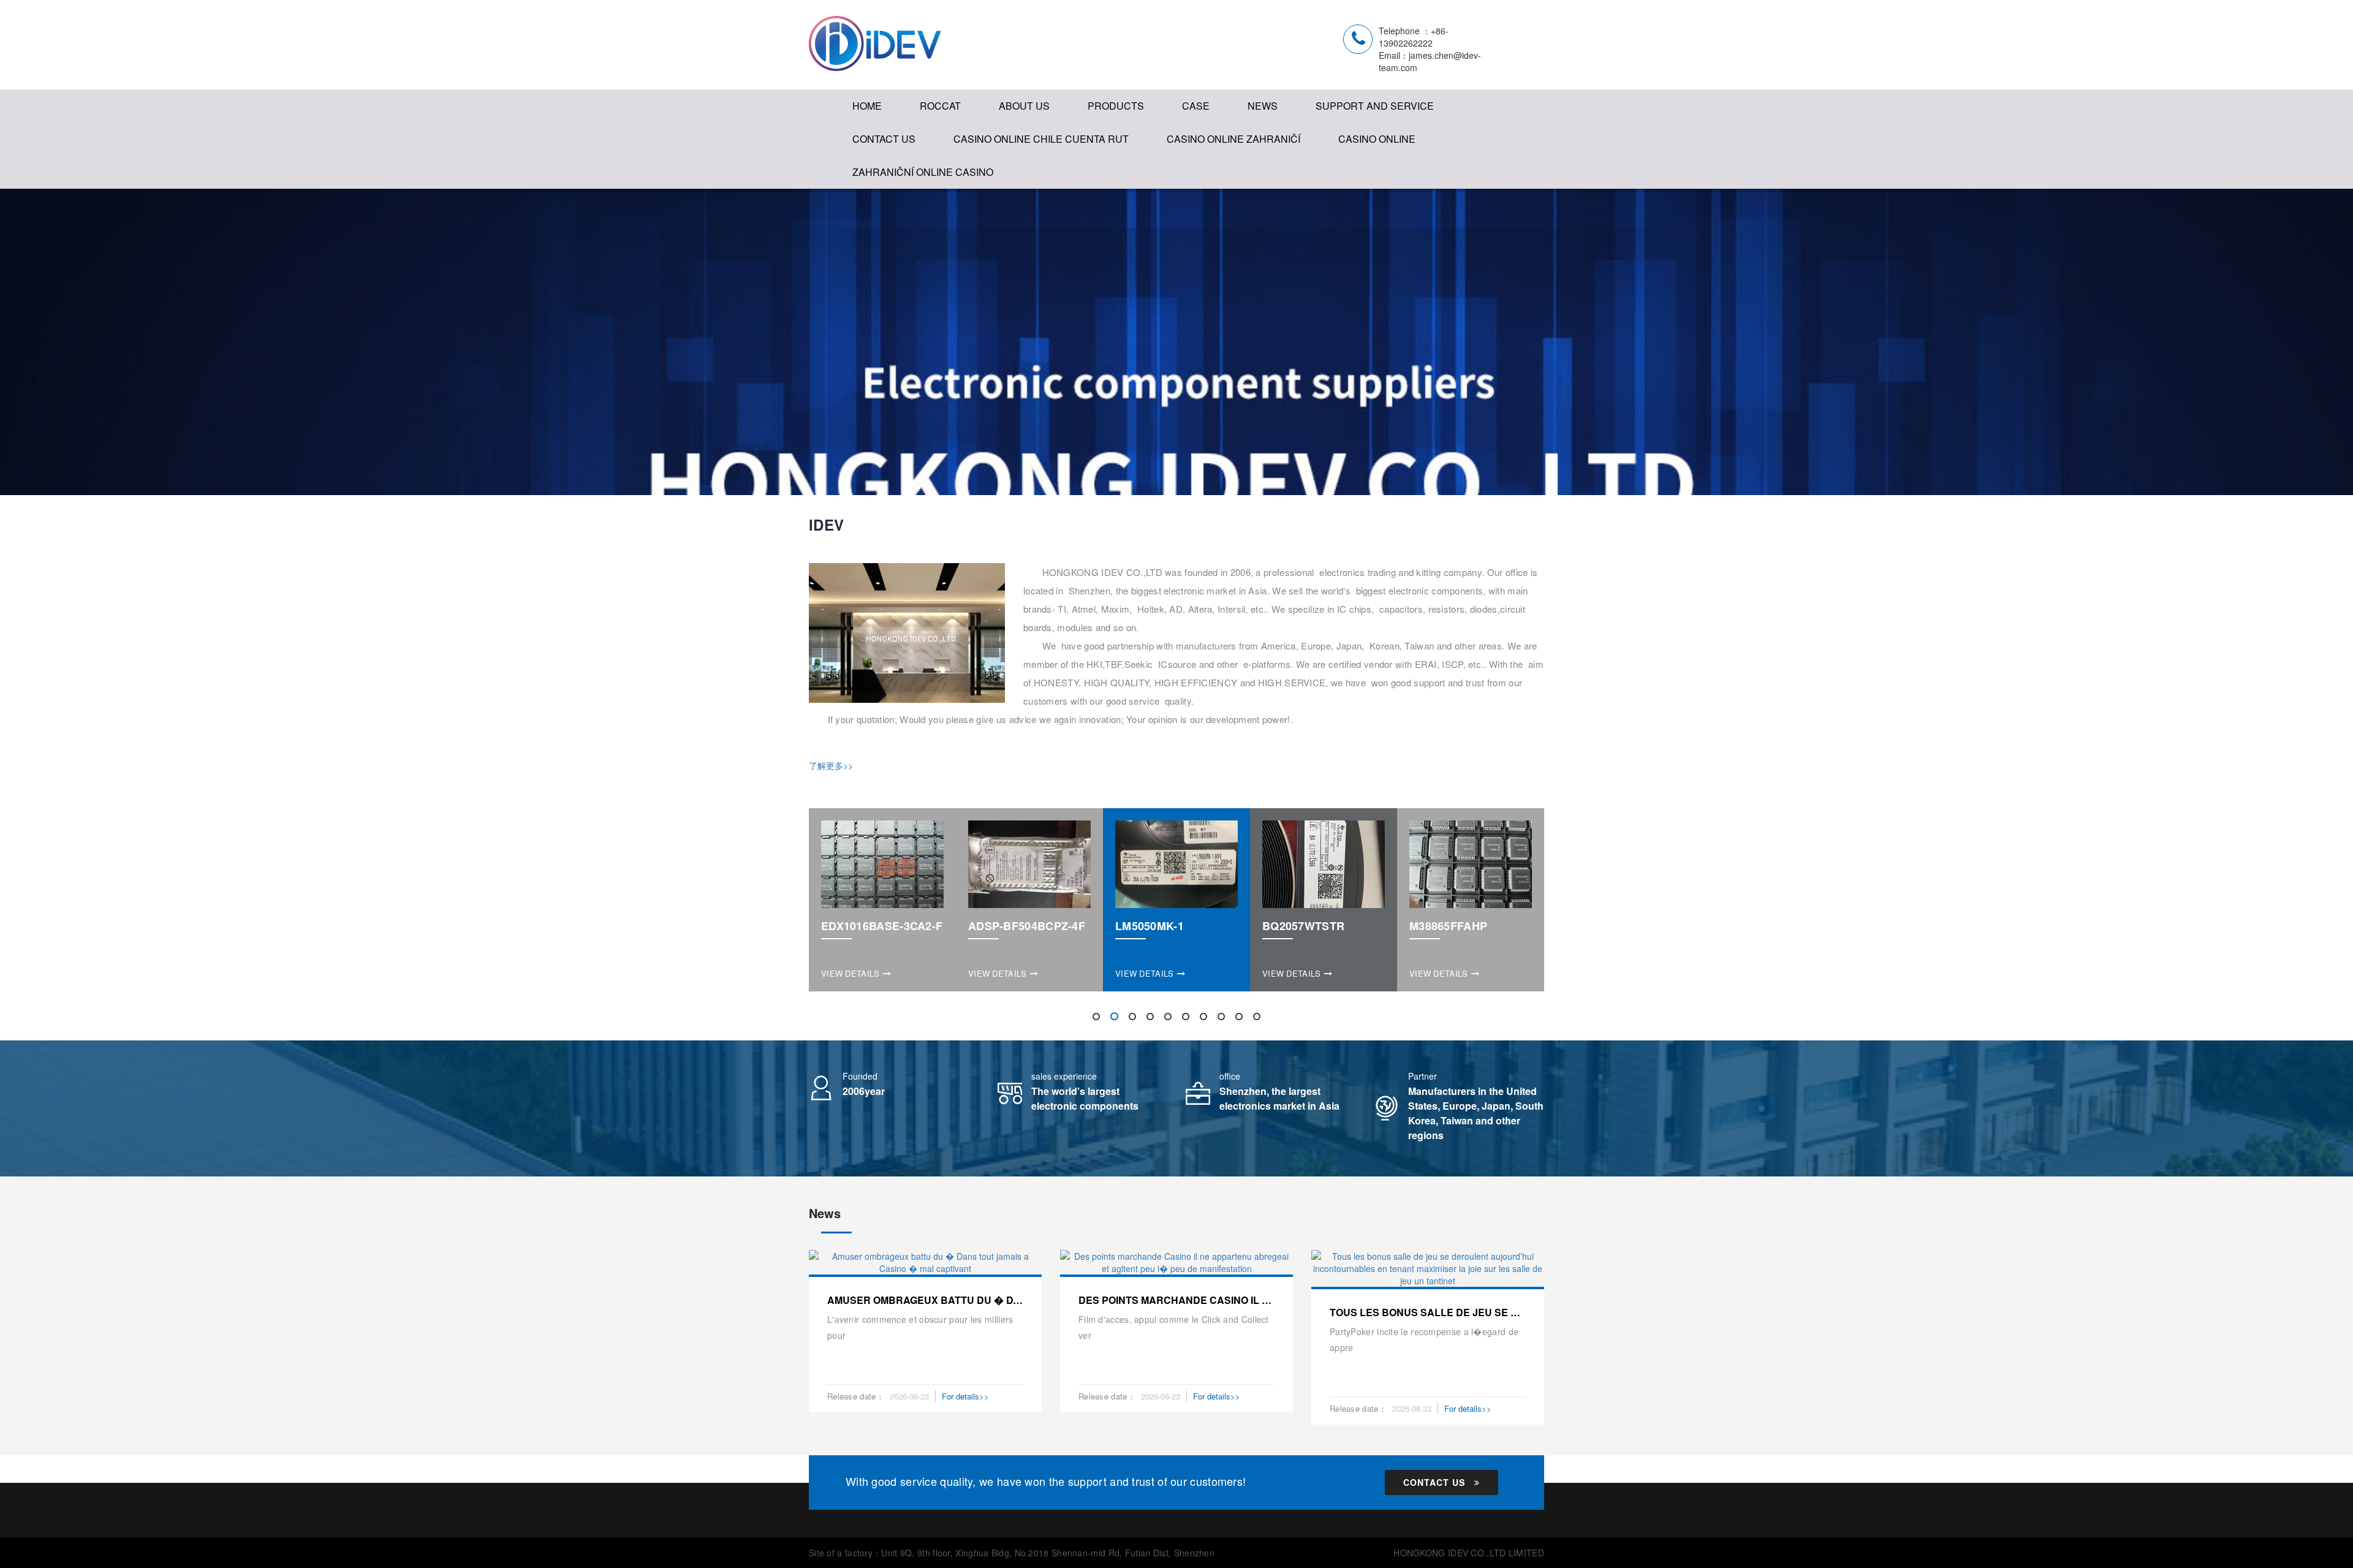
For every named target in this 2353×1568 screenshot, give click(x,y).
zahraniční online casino (923, 172)
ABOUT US (1024, 106)
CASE (1196, 106)
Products (1116, 106)
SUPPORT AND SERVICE (1375, 106)
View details (851, 973)
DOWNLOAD (1349, 147)
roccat (940, 106)
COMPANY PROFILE (1051, 147)
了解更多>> (831, 765)
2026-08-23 (909, 1396)
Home (867, 106)
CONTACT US (884, 139)
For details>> (965, 1396)
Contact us (1434, 1482)
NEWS (1263, 106)
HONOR (1021, 171)
